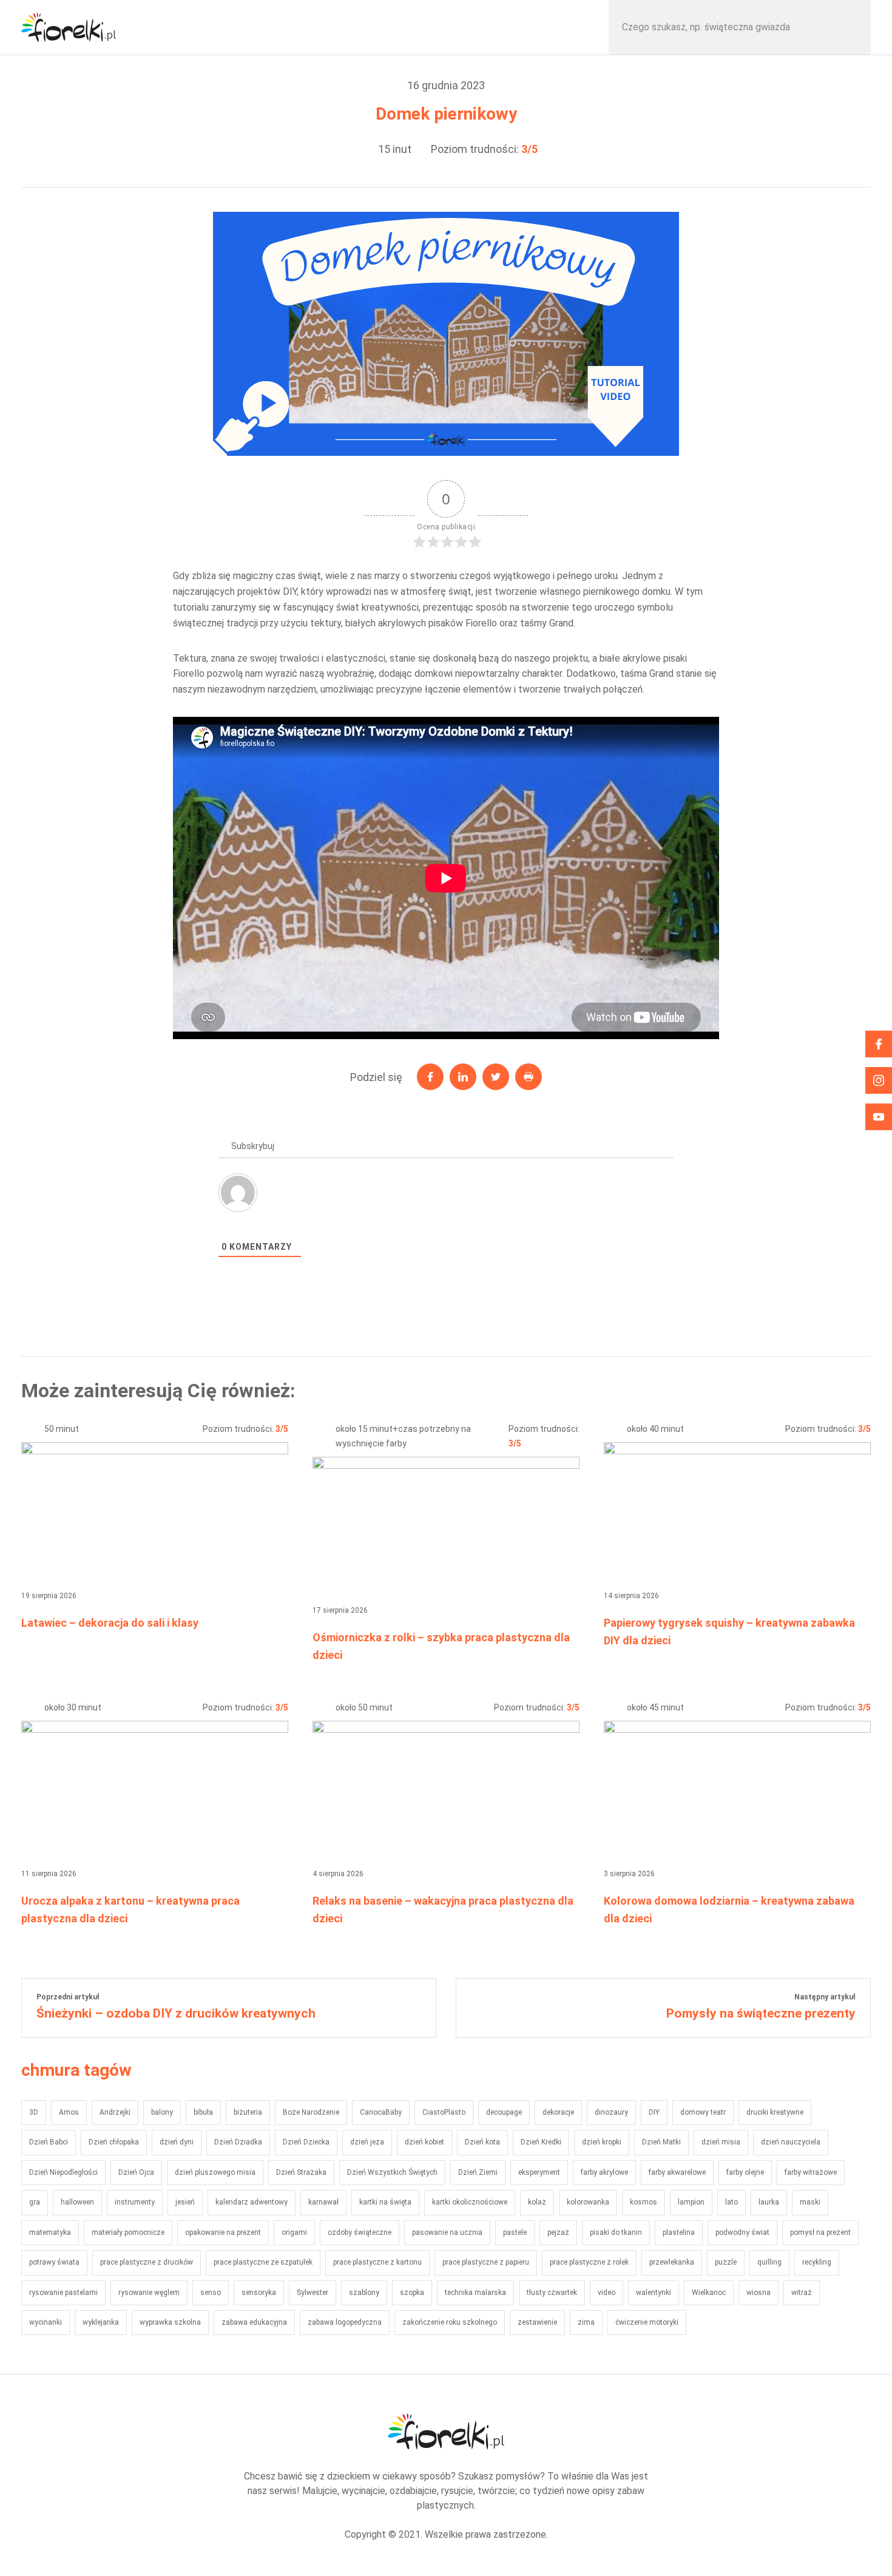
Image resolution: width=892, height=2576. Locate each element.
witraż (802, 2293)
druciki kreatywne (775, 2112)
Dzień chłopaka (114, 2142)
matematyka (50, 2232)
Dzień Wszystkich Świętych (392, 2172)
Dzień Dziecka (306, 2142)
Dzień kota (482, 2142)
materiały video (371, 27)
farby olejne (745, 2172)
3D (34, 2112)
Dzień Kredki (541, 2142)
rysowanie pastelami (63, 2293)
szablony (364, 2293)
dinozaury (611, 2112)
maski (810, 2202)
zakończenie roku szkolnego (450, 2322)
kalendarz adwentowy (252, 2202)
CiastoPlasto (444, 2112)
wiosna (759, 2293)
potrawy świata (54, 2262)
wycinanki (46, 2322)
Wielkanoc (709, 2293)
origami (294, 2232)
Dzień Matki (661, 2142)
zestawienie (537, 2322)
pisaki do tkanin (616, 2232)
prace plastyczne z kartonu (377, 2262)
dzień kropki (602, 2142)
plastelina (679, 2232)
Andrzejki (115, 2112)
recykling (817, 2262)
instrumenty (135, 2202)
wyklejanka (101, 2322)
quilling (769, 2262)
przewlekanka (672, 2262)
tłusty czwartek (552, 2293)
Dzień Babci (49, 2142)
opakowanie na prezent (223, 2232)
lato (732, 2202)
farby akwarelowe (677, 2172)
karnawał (323, 2202)
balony (162, 2112)
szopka (412, 2293)
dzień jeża (367, 2142)
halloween (77, 2202)
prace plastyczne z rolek (589, 2262)
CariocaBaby (381, 2112)
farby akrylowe (604, 2172)
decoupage (504, 2112)
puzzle (726, 2262)
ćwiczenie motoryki (647, 2322)
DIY (654, 2112)
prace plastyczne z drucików (147, 2262)
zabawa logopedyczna (345, 2322)
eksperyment (539, 2172)
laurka (769, 2202)
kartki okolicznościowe (470, 2202)
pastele (515, 2232)
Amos (69, 2112)
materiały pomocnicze (128, 2232)
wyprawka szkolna (170, 2322)
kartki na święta (385, 2202)
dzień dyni (177, 2142)
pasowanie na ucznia (447, 2232)
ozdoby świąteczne (360, 2232)
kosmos (644, 2202)
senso (211, 2293)
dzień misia (721, 2142)
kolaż (537, 2202)
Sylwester (313, 2293)
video (606, 2293)
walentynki (654, 2293)
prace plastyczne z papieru (486, 2262)
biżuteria (248, 2112)
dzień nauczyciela (791, 2142)
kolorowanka (588, 2202)
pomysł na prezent (820, 2232)
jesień (185, 2202)
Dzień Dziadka (238, 2142)
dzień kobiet (424, 2142)
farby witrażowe (811, 2172)
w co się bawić (215, 27)
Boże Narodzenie (311, 2112)
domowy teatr (703, 2112)
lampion (691, 2202)
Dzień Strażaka (301, 2172)
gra (35, 2202)
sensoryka (259, 2293)
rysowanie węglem (149, 2293)
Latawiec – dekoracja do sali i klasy (110, 1623)
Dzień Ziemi (478, 2172)
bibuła (203, 2112)
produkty (528, 27)
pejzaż (558, 2232)
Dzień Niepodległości (63, 2172)
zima (586, 2322)
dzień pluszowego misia (215, 2172)
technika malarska (475, 2293)
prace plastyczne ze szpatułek (263, 2262)
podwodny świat (742, 2232)
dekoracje (558, 2112)
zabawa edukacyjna (254, 2322)
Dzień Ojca (136, 2172)
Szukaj (849, 27)
